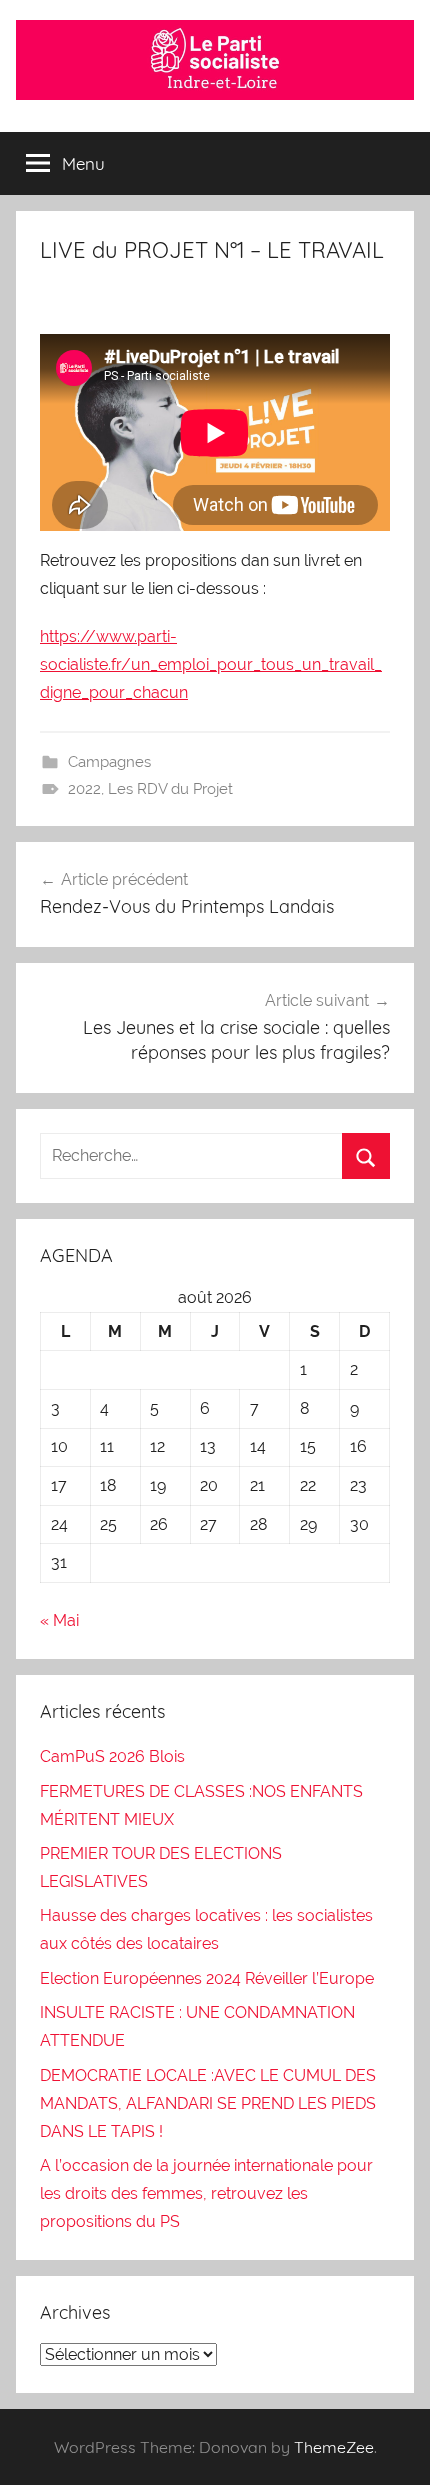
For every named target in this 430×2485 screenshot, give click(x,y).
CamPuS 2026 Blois (112, 1756)
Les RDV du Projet (170, 789)
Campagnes (109, 762)
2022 (84, 789)
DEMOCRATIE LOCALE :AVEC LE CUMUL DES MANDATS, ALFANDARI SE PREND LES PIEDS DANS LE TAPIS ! (208, 2103)
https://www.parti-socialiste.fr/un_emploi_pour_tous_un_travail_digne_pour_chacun (211, 664)
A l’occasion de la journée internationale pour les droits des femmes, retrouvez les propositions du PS (206, 2193)
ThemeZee (334, 2447)
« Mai (59, 1620)
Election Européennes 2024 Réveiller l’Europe (207, 1978)
